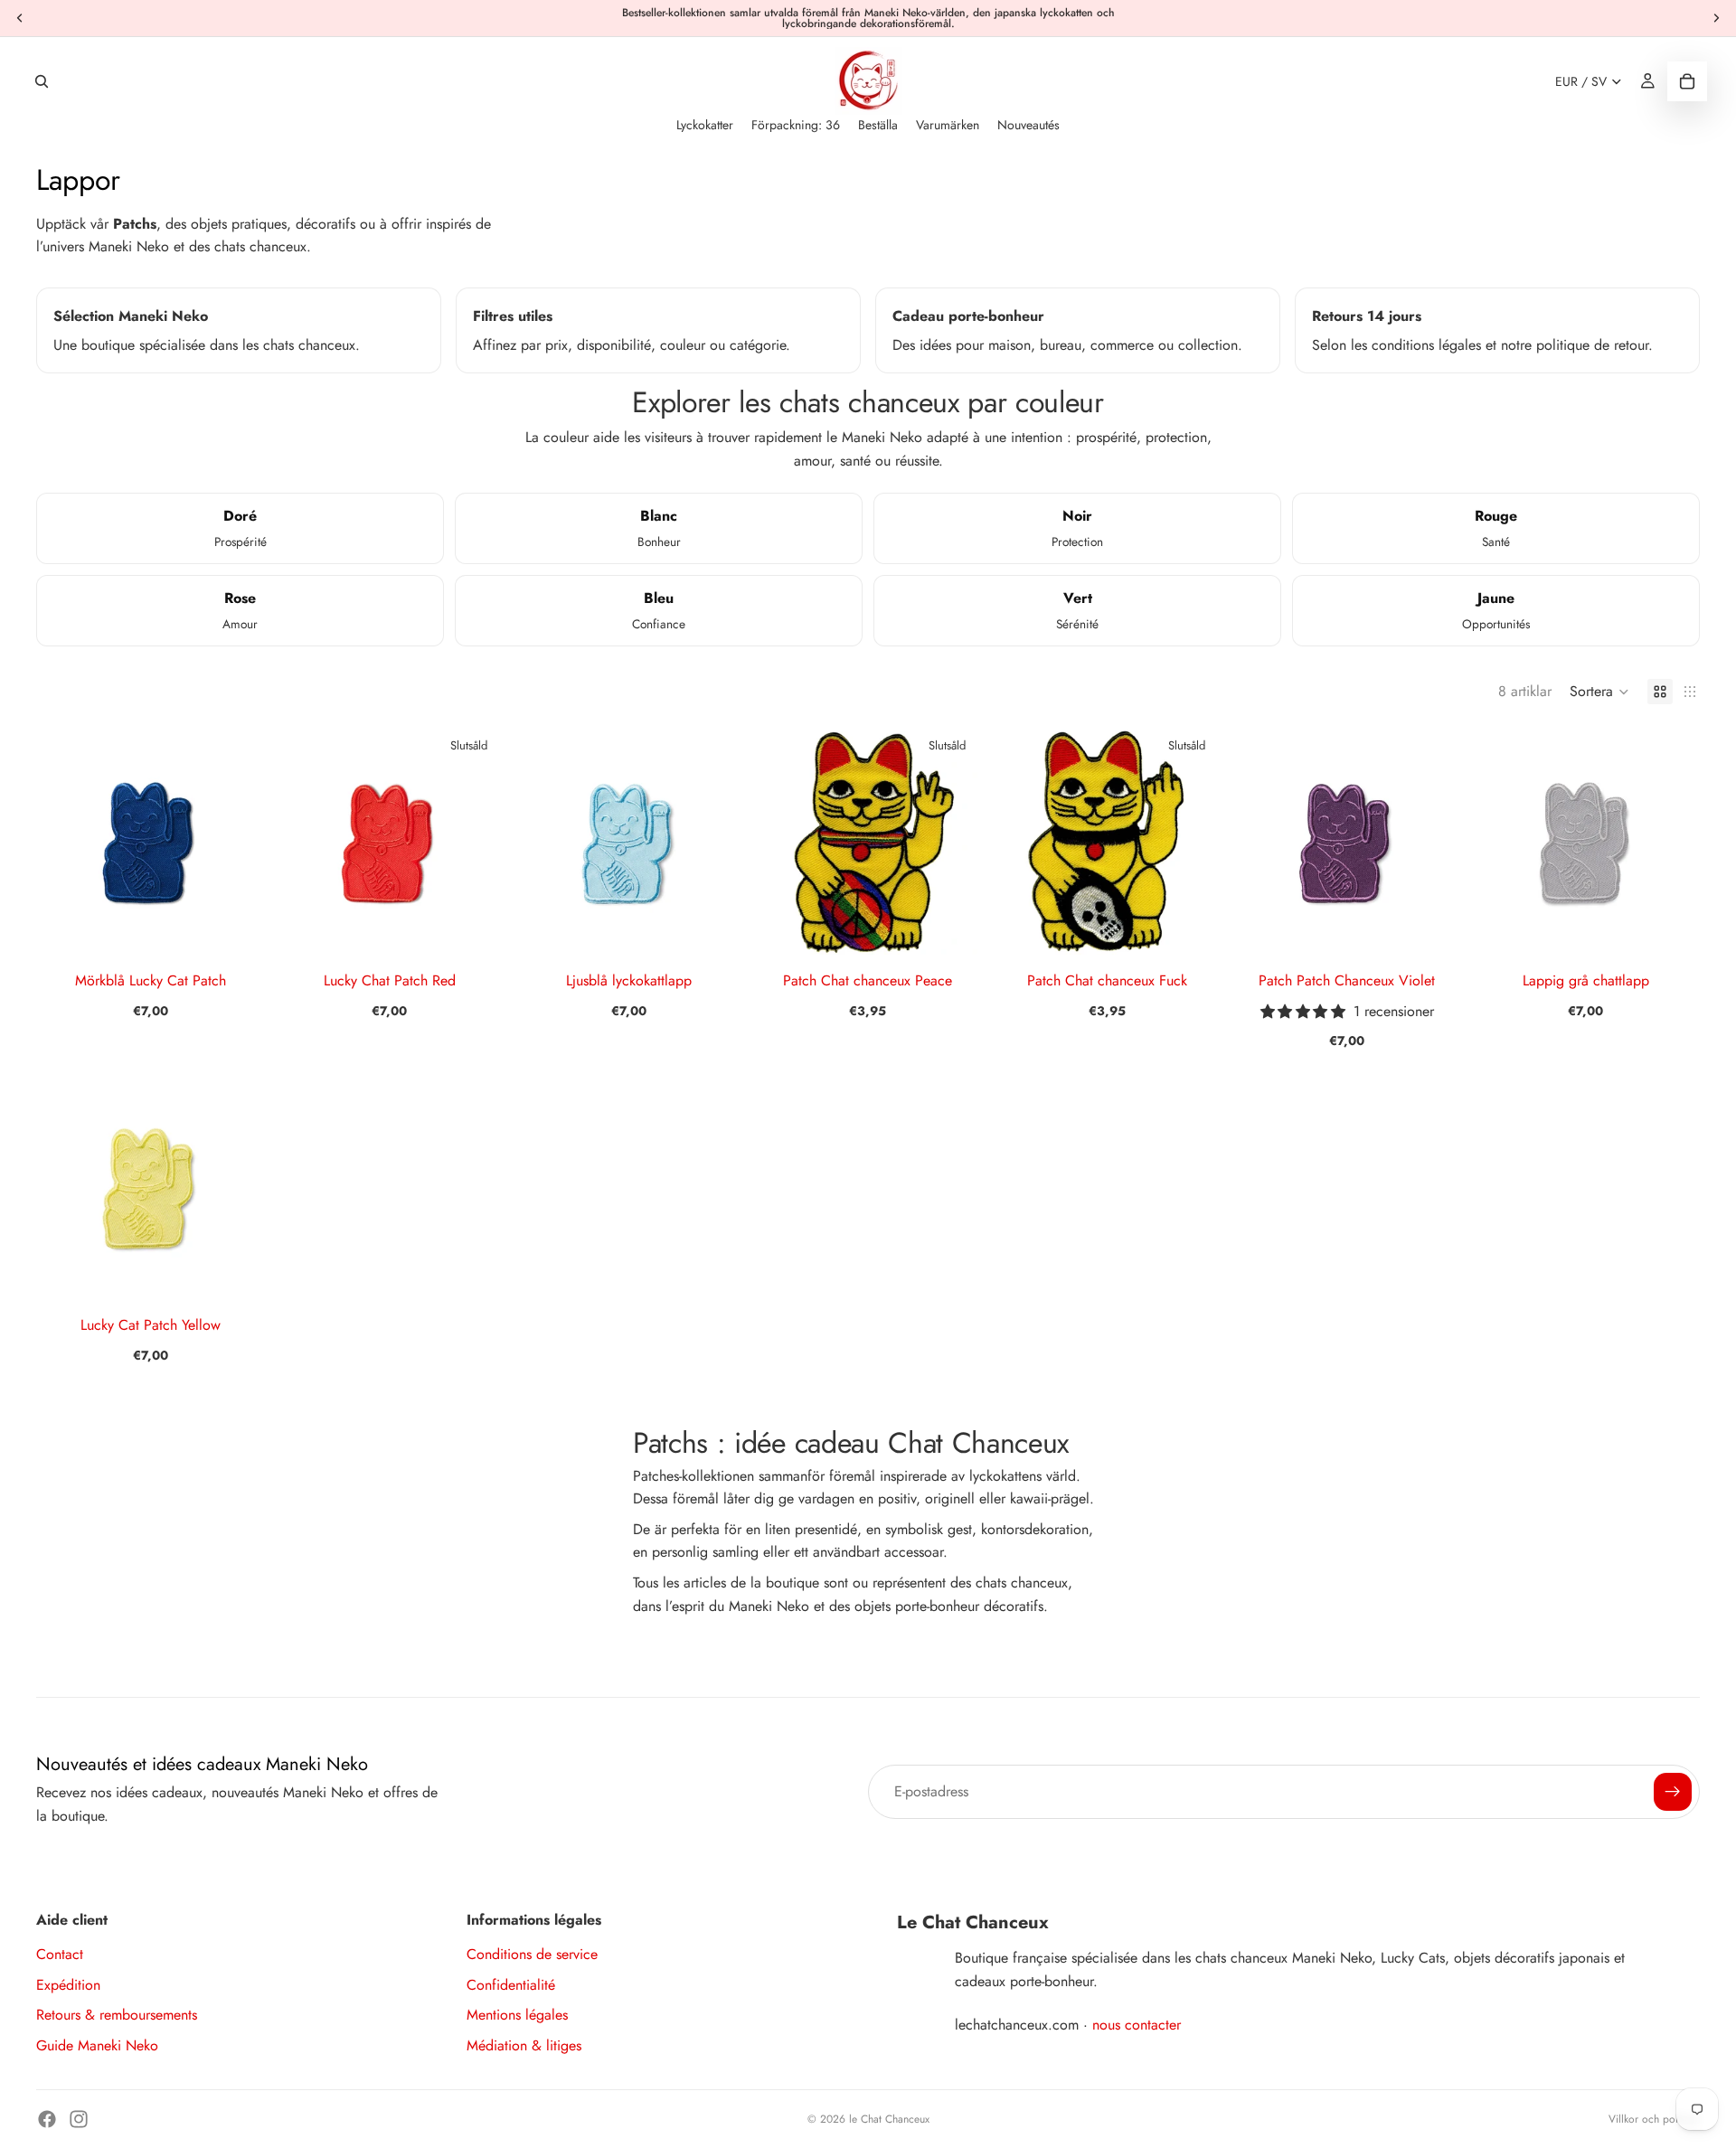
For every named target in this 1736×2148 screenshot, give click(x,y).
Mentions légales (517, 2015)
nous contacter (1137, 2025)
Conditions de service (532, 1954)
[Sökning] (42, 81)
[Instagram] (79, 2119)
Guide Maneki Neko (97, 2045)
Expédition (68, 1985)
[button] (1599, 692)
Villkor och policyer (1654, 2119)
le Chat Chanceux (889, 2119)
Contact (60, 1954)
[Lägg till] (237, 927)
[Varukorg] (1687, 81)
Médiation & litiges (524, 2045)
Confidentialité (511, 1985)
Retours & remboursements (117, 2015)
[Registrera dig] (1673, 1792)
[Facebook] (47, 2119)
